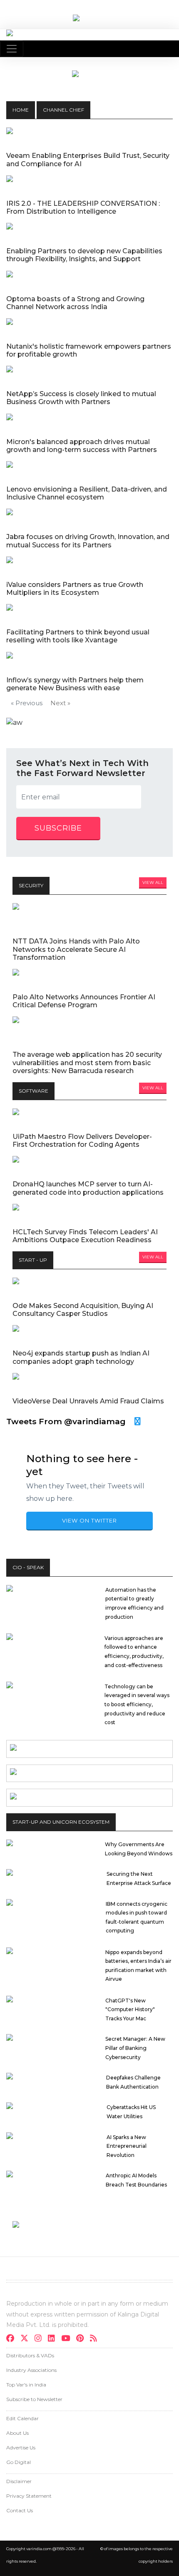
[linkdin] (54, 2339)
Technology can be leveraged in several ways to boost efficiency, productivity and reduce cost (137, 1704)
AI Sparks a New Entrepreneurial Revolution (127, 2146)
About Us (17, 2433)
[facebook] (13, 2339)
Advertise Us (21, 2447)
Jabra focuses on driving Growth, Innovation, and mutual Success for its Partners (88, 541)
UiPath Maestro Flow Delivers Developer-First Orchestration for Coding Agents (82, 1141)
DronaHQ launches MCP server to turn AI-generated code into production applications (88, 1188)
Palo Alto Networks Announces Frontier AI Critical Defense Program (84, 1001)
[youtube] (68, 2339)
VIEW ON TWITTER (89, 1520)
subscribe (58, 828)
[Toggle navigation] (12, 49)
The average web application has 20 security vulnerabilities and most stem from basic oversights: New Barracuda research (87, 1062)
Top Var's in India (26, 2385)
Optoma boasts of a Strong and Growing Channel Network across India (75, 303)
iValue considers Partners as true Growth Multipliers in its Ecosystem (75, 589)
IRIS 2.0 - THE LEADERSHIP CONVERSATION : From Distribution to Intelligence (83, 207)
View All (153, 882)
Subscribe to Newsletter (34, 2399)
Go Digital (19, 2462)
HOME (21, 110)
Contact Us (20, 2510)
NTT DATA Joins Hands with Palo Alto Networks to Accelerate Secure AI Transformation (76, 949)
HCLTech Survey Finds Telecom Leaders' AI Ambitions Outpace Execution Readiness (85, 1236)
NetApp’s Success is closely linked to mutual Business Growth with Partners (81, 398)
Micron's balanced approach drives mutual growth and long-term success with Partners (82, 446)
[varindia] (96, 2339)
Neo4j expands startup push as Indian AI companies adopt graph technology (81, 1357)
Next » (60, 703)
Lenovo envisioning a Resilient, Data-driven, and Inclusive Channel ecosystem (87, 493)
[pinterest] (82, 2339)
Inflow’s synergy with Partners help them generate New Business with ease (75, 684)
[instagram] (41, 2339)
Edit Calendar (22, 2418)
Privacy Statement (29, 2496)
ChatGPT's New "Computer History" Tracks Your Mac (130, 2009)
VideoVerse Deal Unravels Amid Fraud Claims (88, 1401)
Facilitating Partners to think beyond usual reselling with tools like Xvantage (78, 636)
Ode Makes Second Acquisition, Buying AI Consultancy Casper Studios (83, 1310)
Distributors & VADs (30, 2355)
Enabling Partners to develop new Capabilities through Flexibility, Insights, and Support (84, 255)
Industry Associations (31, 2370)
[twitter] (27, 2339)
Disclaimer (19, 2481)
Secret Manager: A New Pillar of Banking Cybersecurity (135, 2048)
